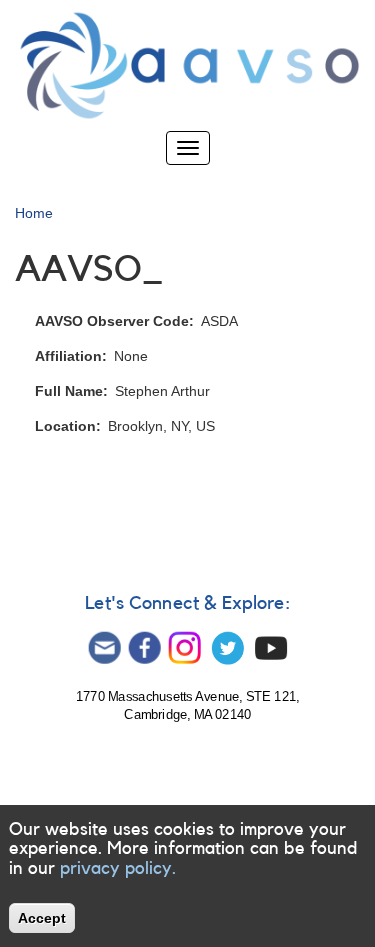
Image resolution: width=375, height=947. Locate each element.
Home (34, 213)
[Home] (187, 65)
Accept (42, 918)
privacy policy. (118, 868)
